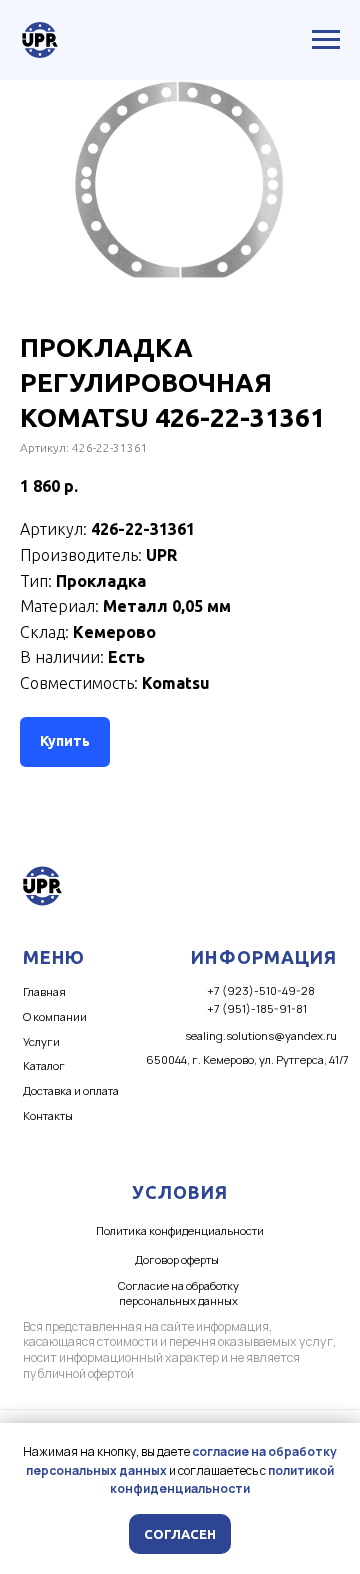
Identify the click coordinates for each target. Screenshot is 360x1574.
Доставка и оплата (71, 1090)
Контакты (48, 1115)
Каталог (44, 1065)
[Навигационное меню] (326, 40)
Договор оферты (177, 1259)
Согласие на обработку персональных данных (178, 1293)
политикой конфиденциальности (222, 1480)
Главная (44, 991)
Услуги (41, 1041)
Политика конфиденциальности (180, 1230)
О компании (55, 1016)
